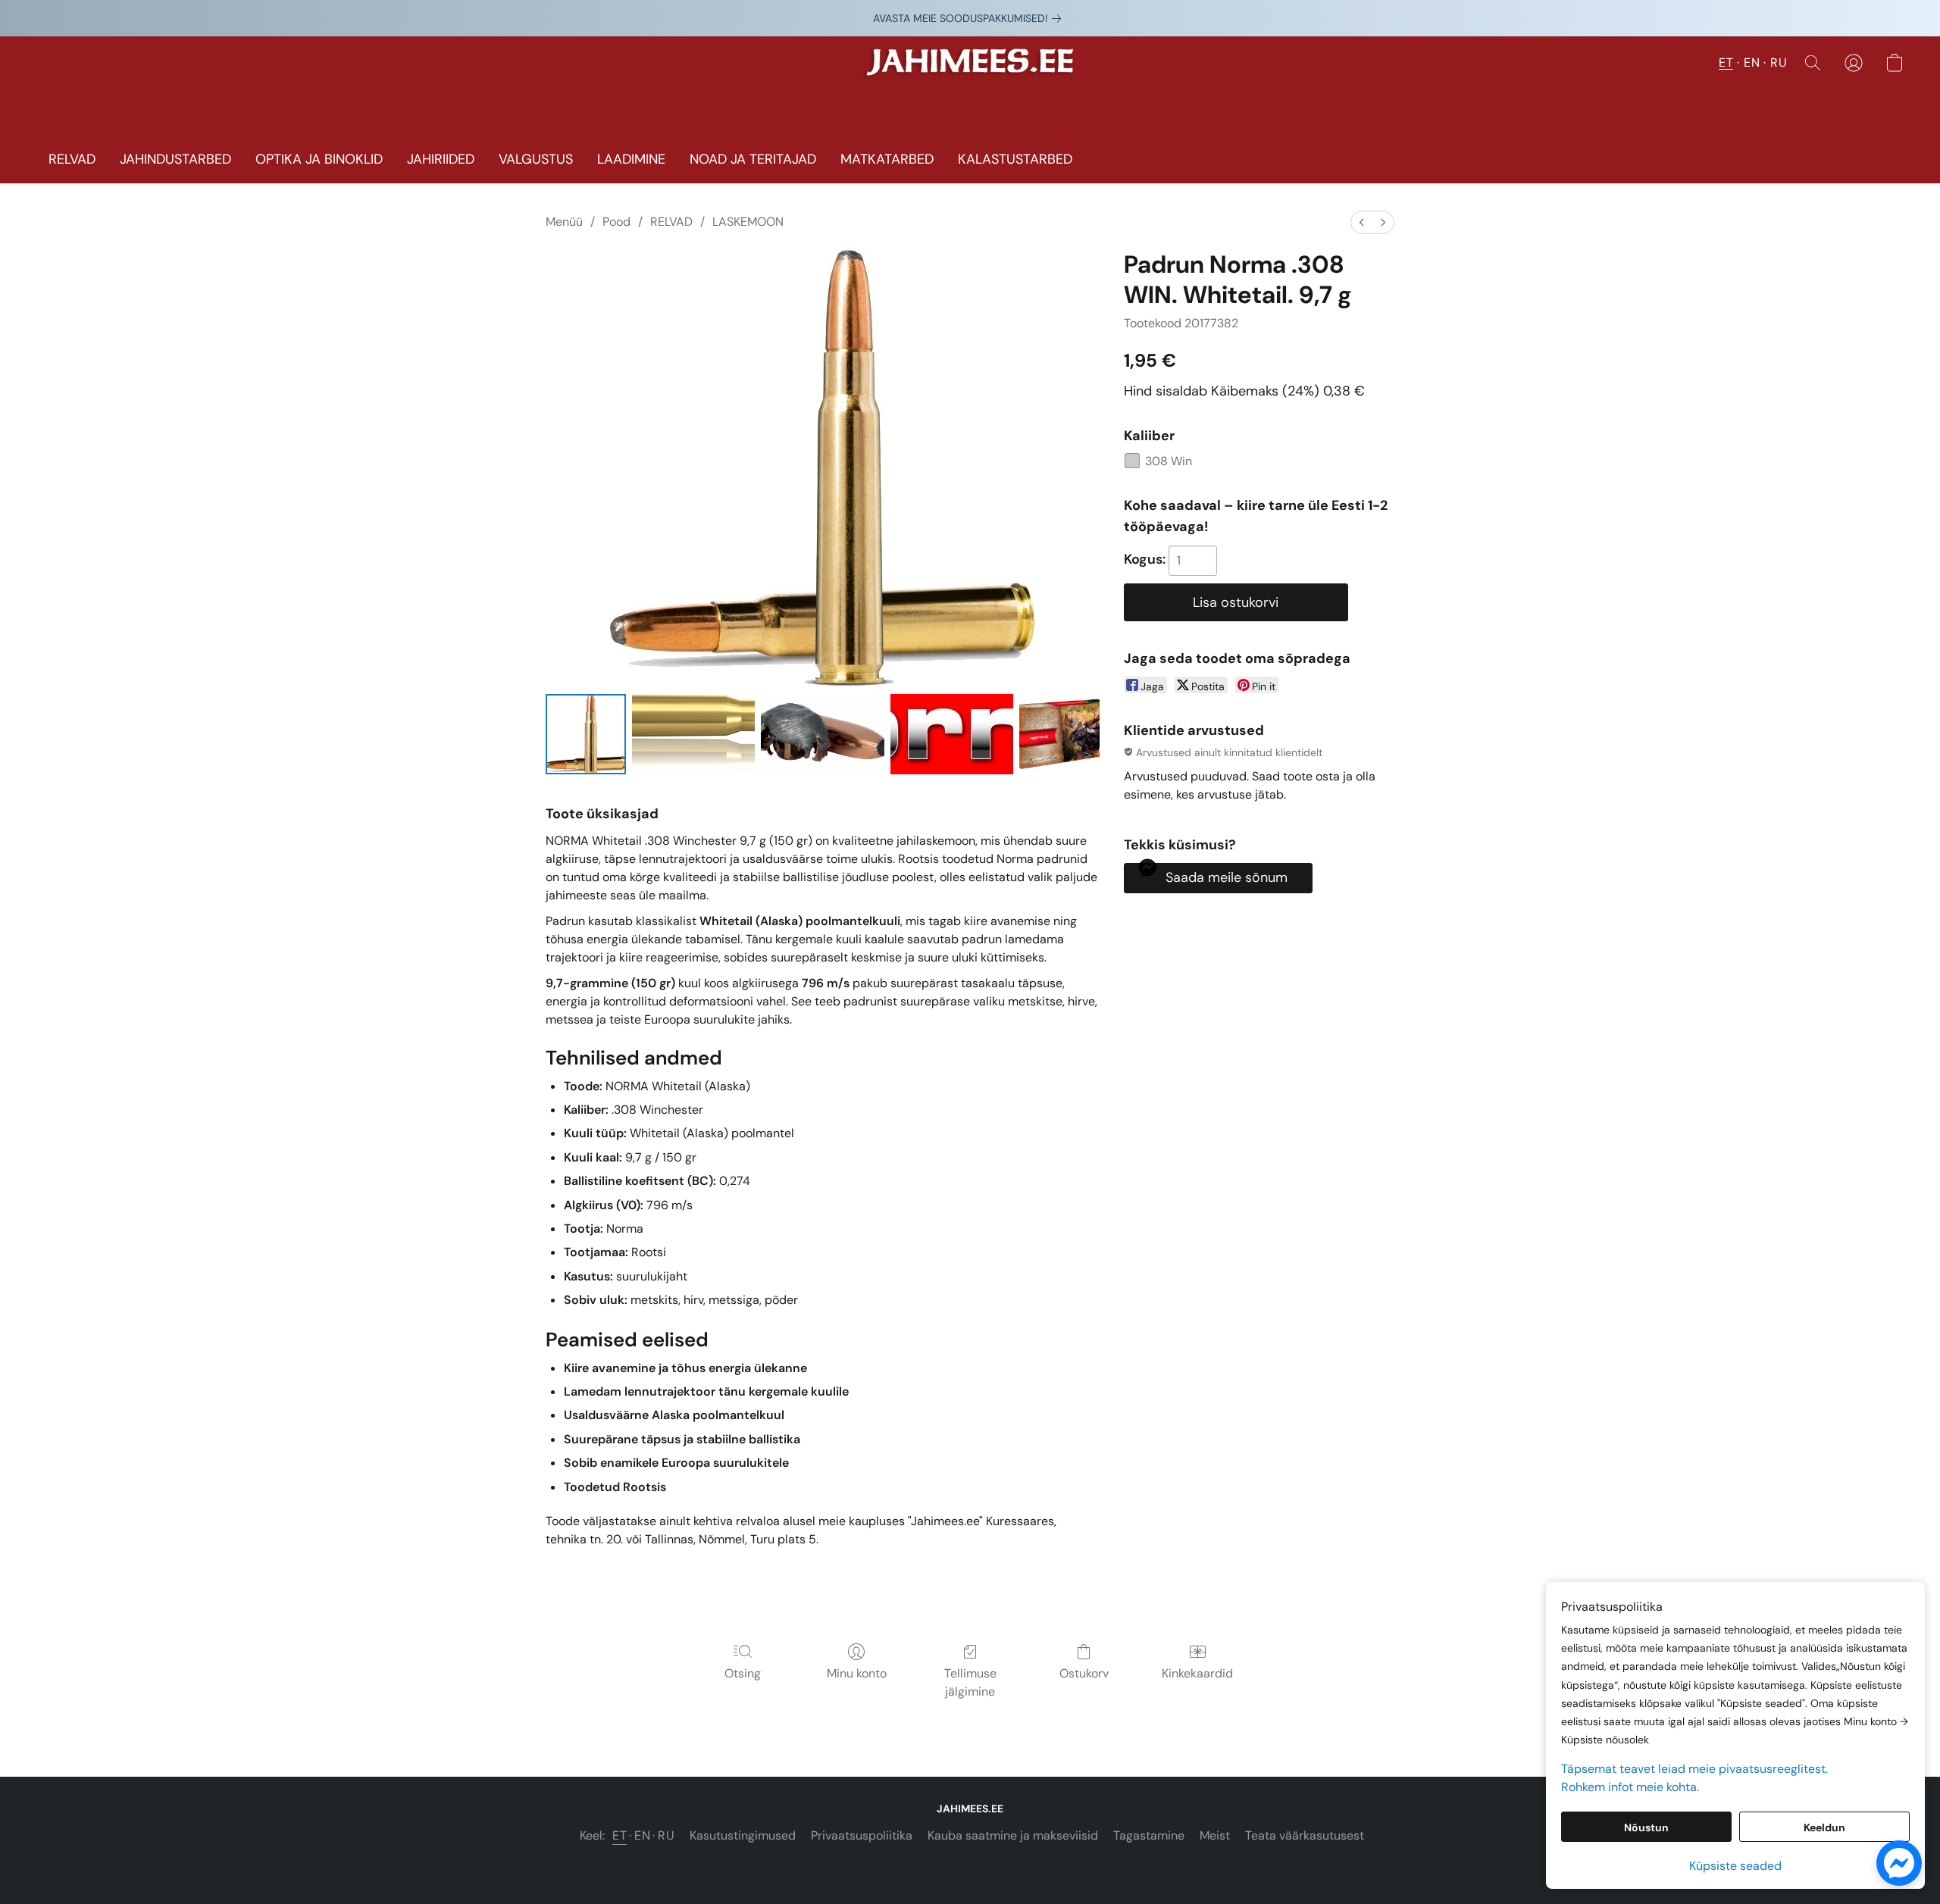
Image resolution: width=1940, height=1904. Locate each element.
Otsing (743, 1673)
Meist (1215, 1835)
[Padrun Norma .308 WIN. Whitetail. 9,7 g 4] (1059, 734)
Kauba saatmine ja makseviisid (1013, 1835)
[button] (970, 70)
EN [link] (642, 1835)
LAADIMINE (631, 159)
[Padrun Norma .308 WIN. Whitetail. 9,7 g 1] (693, 734)
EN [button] (1752, 63)
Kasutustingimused (743, 1835)
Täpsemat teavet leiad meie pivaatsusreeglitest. (1694, 1769)
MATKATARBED (887, 159)
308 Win (1169, 461)
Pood (616, 222)
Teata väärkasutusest (1305, 1835)
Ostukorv (1084, 1673)
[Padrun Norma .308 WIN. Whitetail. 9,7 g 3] (952, 734)
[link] (970, 18)
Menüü (564, 222)
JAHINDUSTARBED (175, 159)
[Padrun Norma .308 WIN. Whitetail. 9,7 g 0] (586, 734)
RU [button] (1779, 63)
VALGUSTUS (536, 159)
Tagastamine (1149, 1835)
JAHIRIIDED (441, 159)
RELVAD (72, 159)
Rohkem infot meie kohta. (1630, 1787)
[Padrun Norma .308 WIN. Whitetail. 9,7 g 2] (822, 734)
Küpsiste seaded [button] (1735, 1866)
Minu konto (857, 1673)
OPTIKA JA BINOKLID (319, 159)
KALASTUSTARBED (1015, 159)
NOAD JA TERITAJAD (753, 159)
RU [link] (666, 1835)
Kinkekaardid (1197, 1673)
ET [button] (1726, 63)
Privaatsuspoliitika (862, 1835)
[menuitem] (1362, 222)
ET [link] (620, 1835)
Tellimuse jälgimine (970, 1682)
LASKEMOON (748, 222)
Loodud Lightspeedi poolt (970, 1863)
